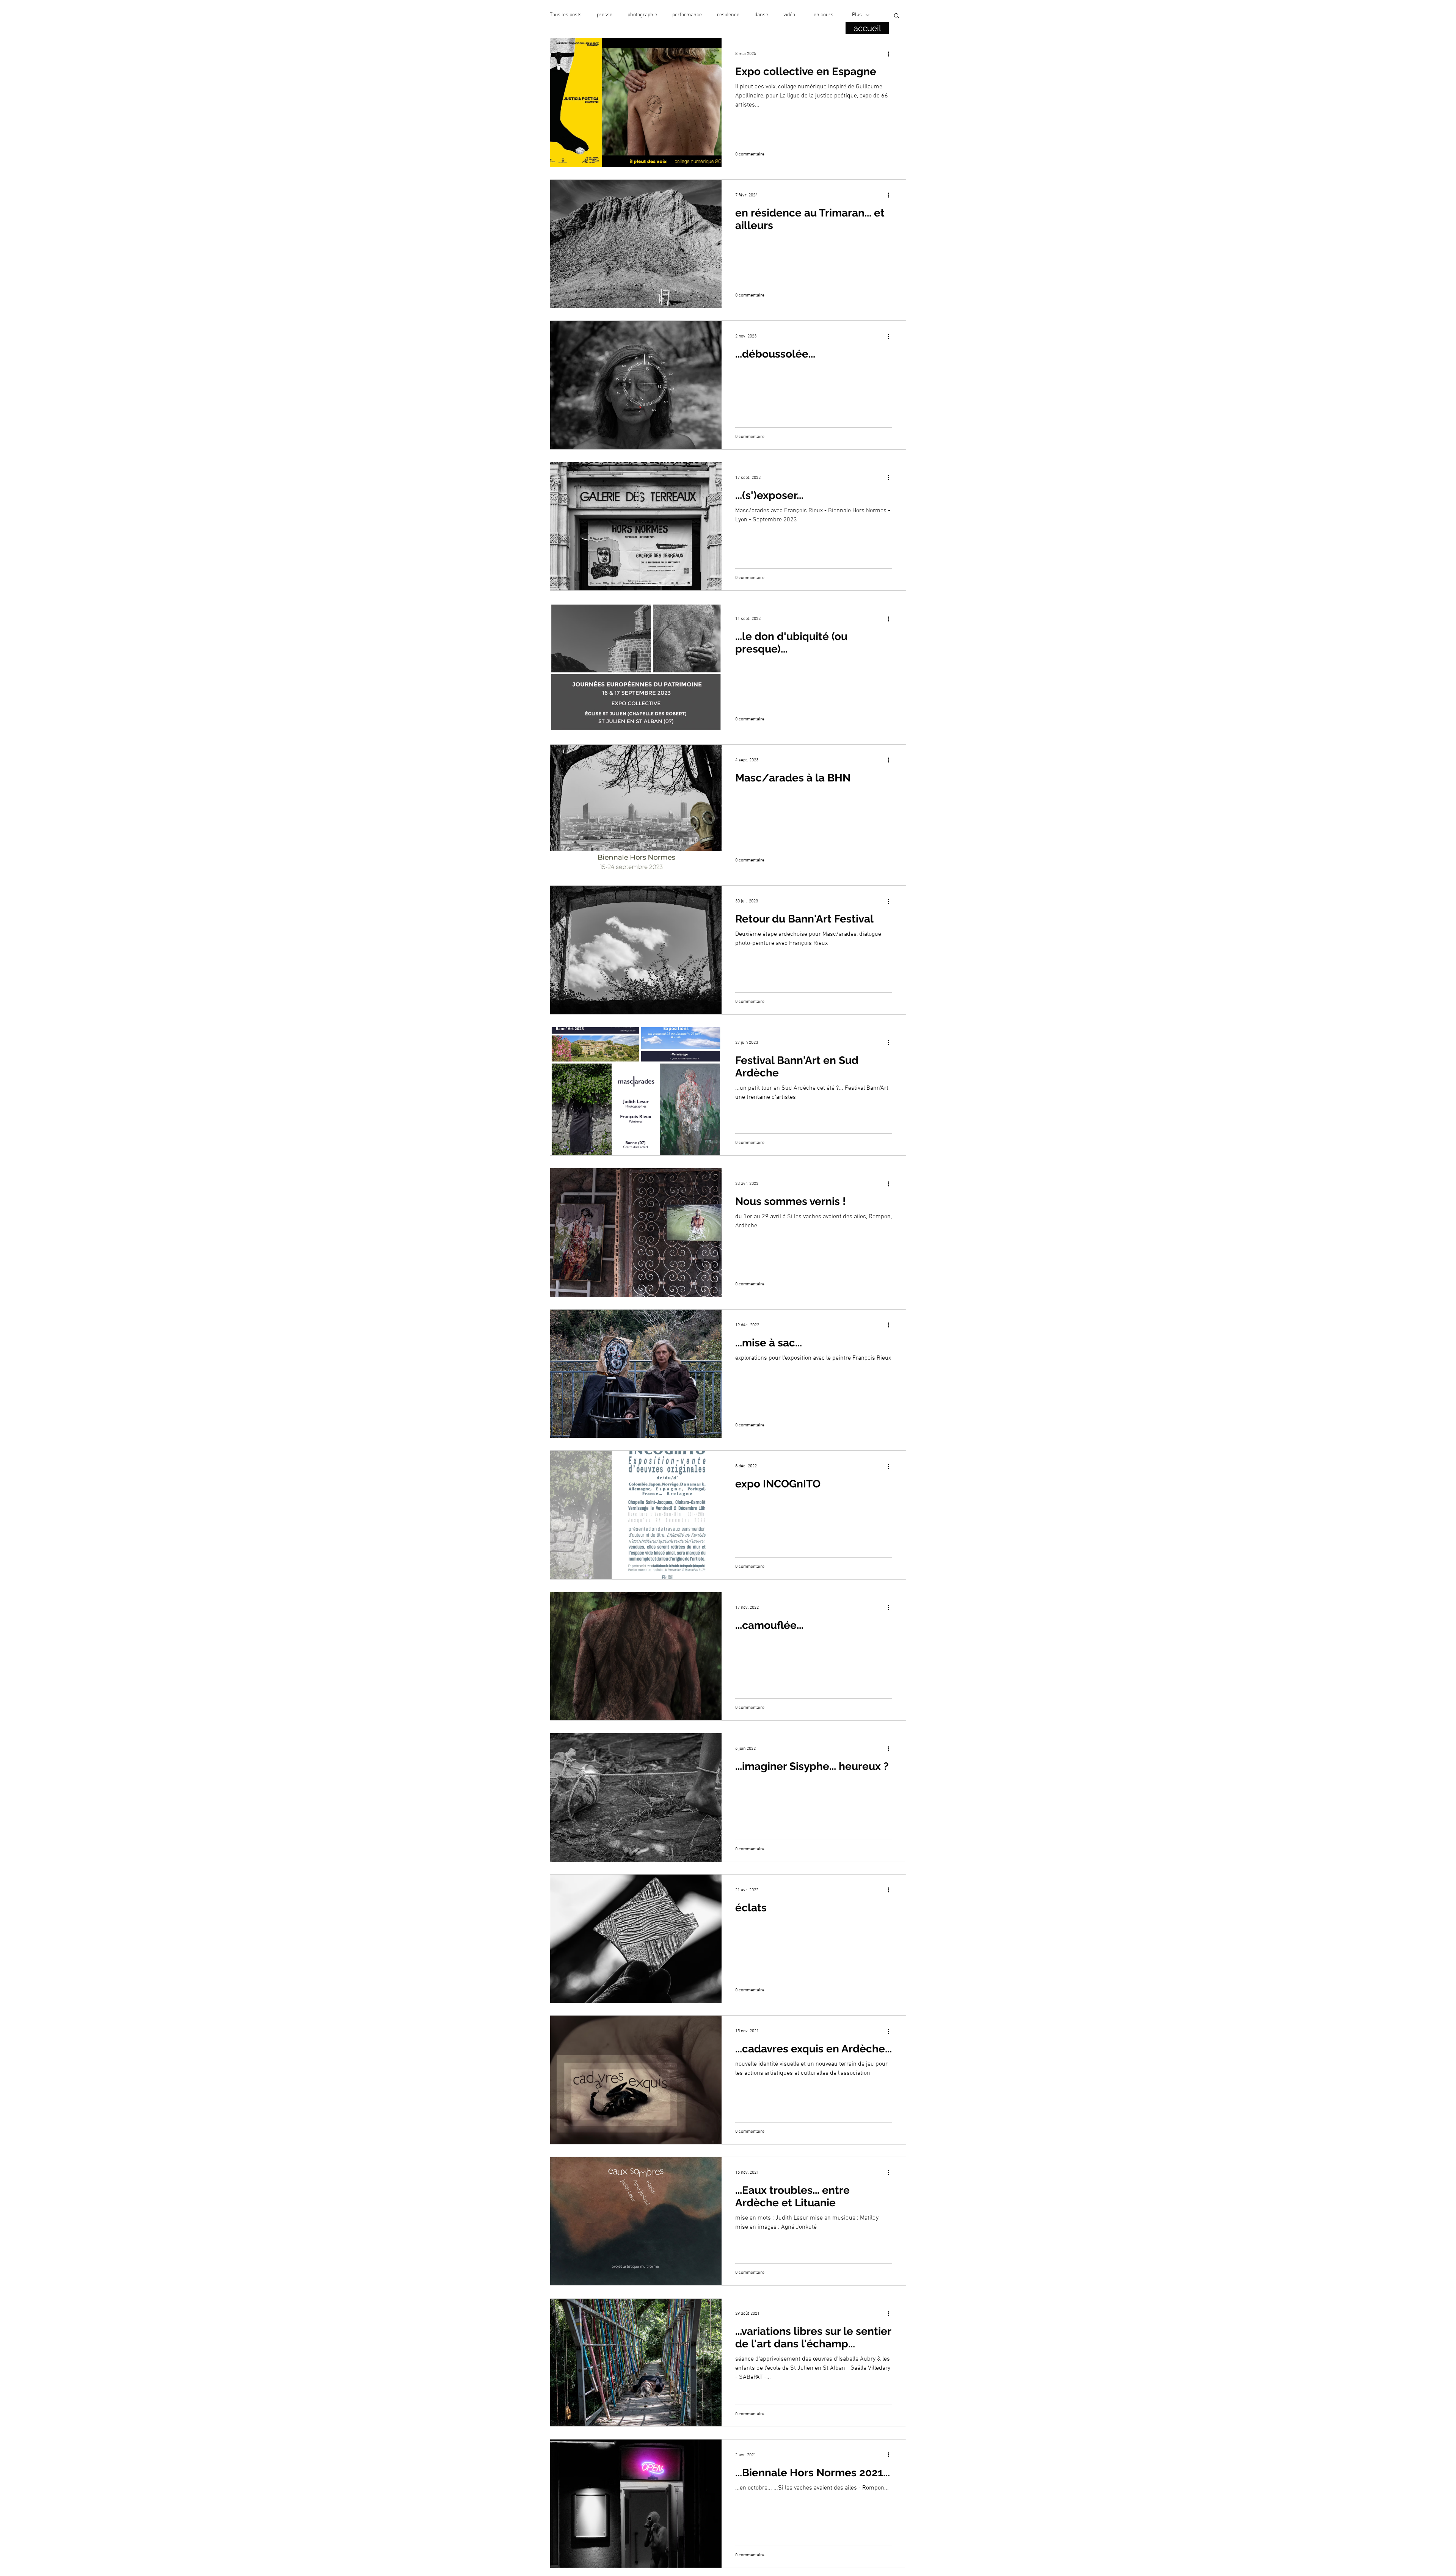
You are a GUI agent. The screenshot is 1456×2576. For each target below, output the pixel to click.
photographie (642, 15)
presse (605, 15)
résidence (728, 15)
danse (761, 15)
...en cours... (824, 15)
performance (687, 15)
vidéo (789, 15)
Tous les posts (566, 15)
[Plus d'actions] (891, 54)
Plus (857, 15)
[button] (897, 16)
